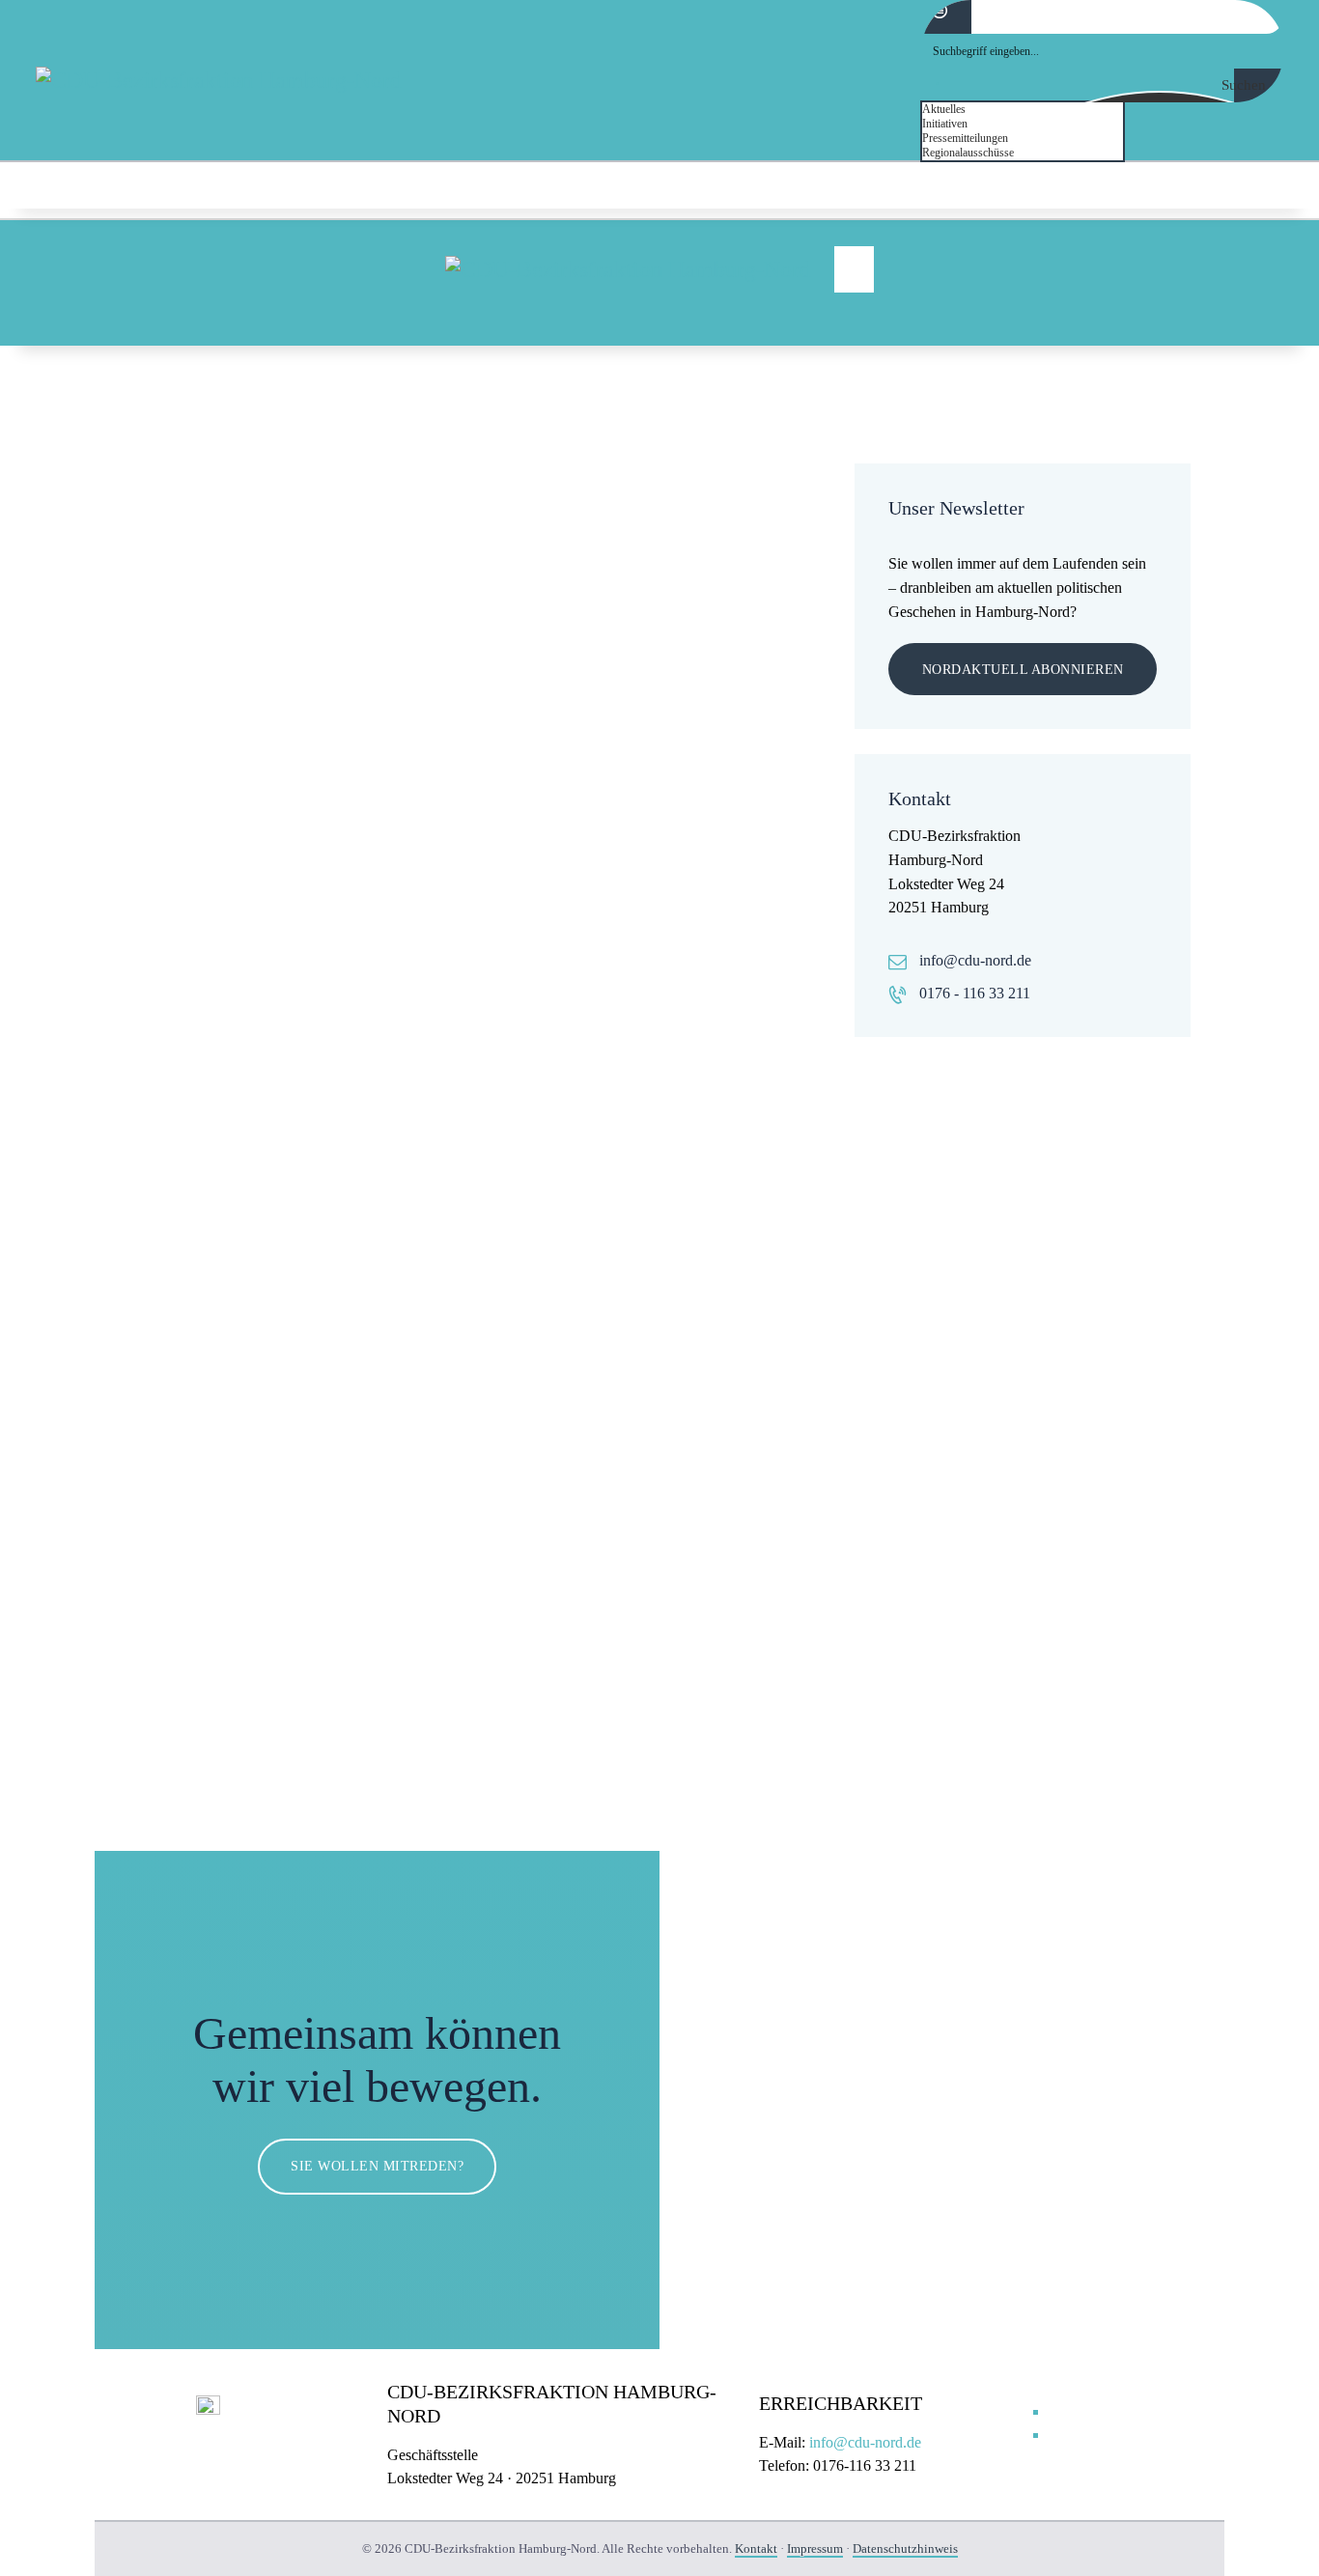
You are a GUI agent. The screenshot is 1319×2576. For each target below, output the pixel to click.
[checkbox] (1019, 110)
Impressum (815, 2548)
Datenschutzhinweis (905, 2548)
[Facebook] (1223, 186)
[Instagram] (1272, 186)
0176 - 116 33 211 (975, 993)
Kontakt (756, 2548)
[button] (854, 269)
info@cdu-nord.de (975, 960)
